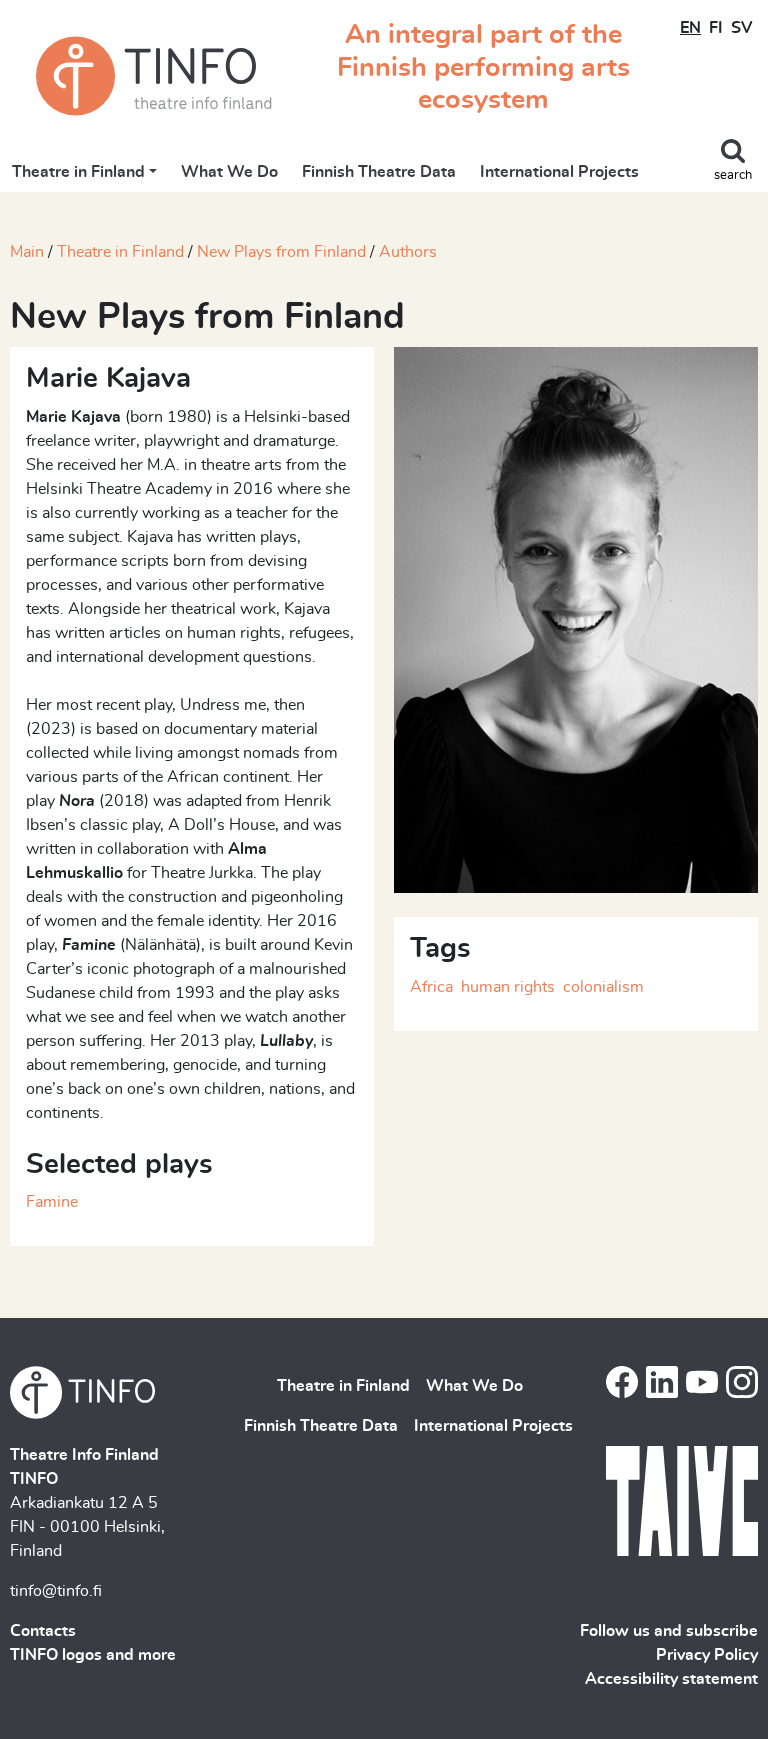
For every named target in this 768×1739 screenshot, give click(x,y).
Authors (408, 252)
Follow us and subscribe (669, 1631)
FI (716, 28)
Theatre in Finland (78, 172)
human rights (508, 987)
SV (741, 28)
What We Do (229, 172)
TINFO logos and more (93, 1655)
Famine (52, 1202)
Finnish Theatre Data (379, 172)
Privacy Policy (707, 1655)
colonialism (603, 987)
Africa (431, 987)
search (733, 175)
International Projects (559, 172)
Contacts (43, 1631)
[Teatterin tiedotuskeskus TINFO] (154, 76)
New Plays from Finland (281, 252)
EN (690, 28)
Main (27, 252)
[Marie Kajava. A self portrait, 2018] (576, 617)
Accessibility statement (671, 1679)
